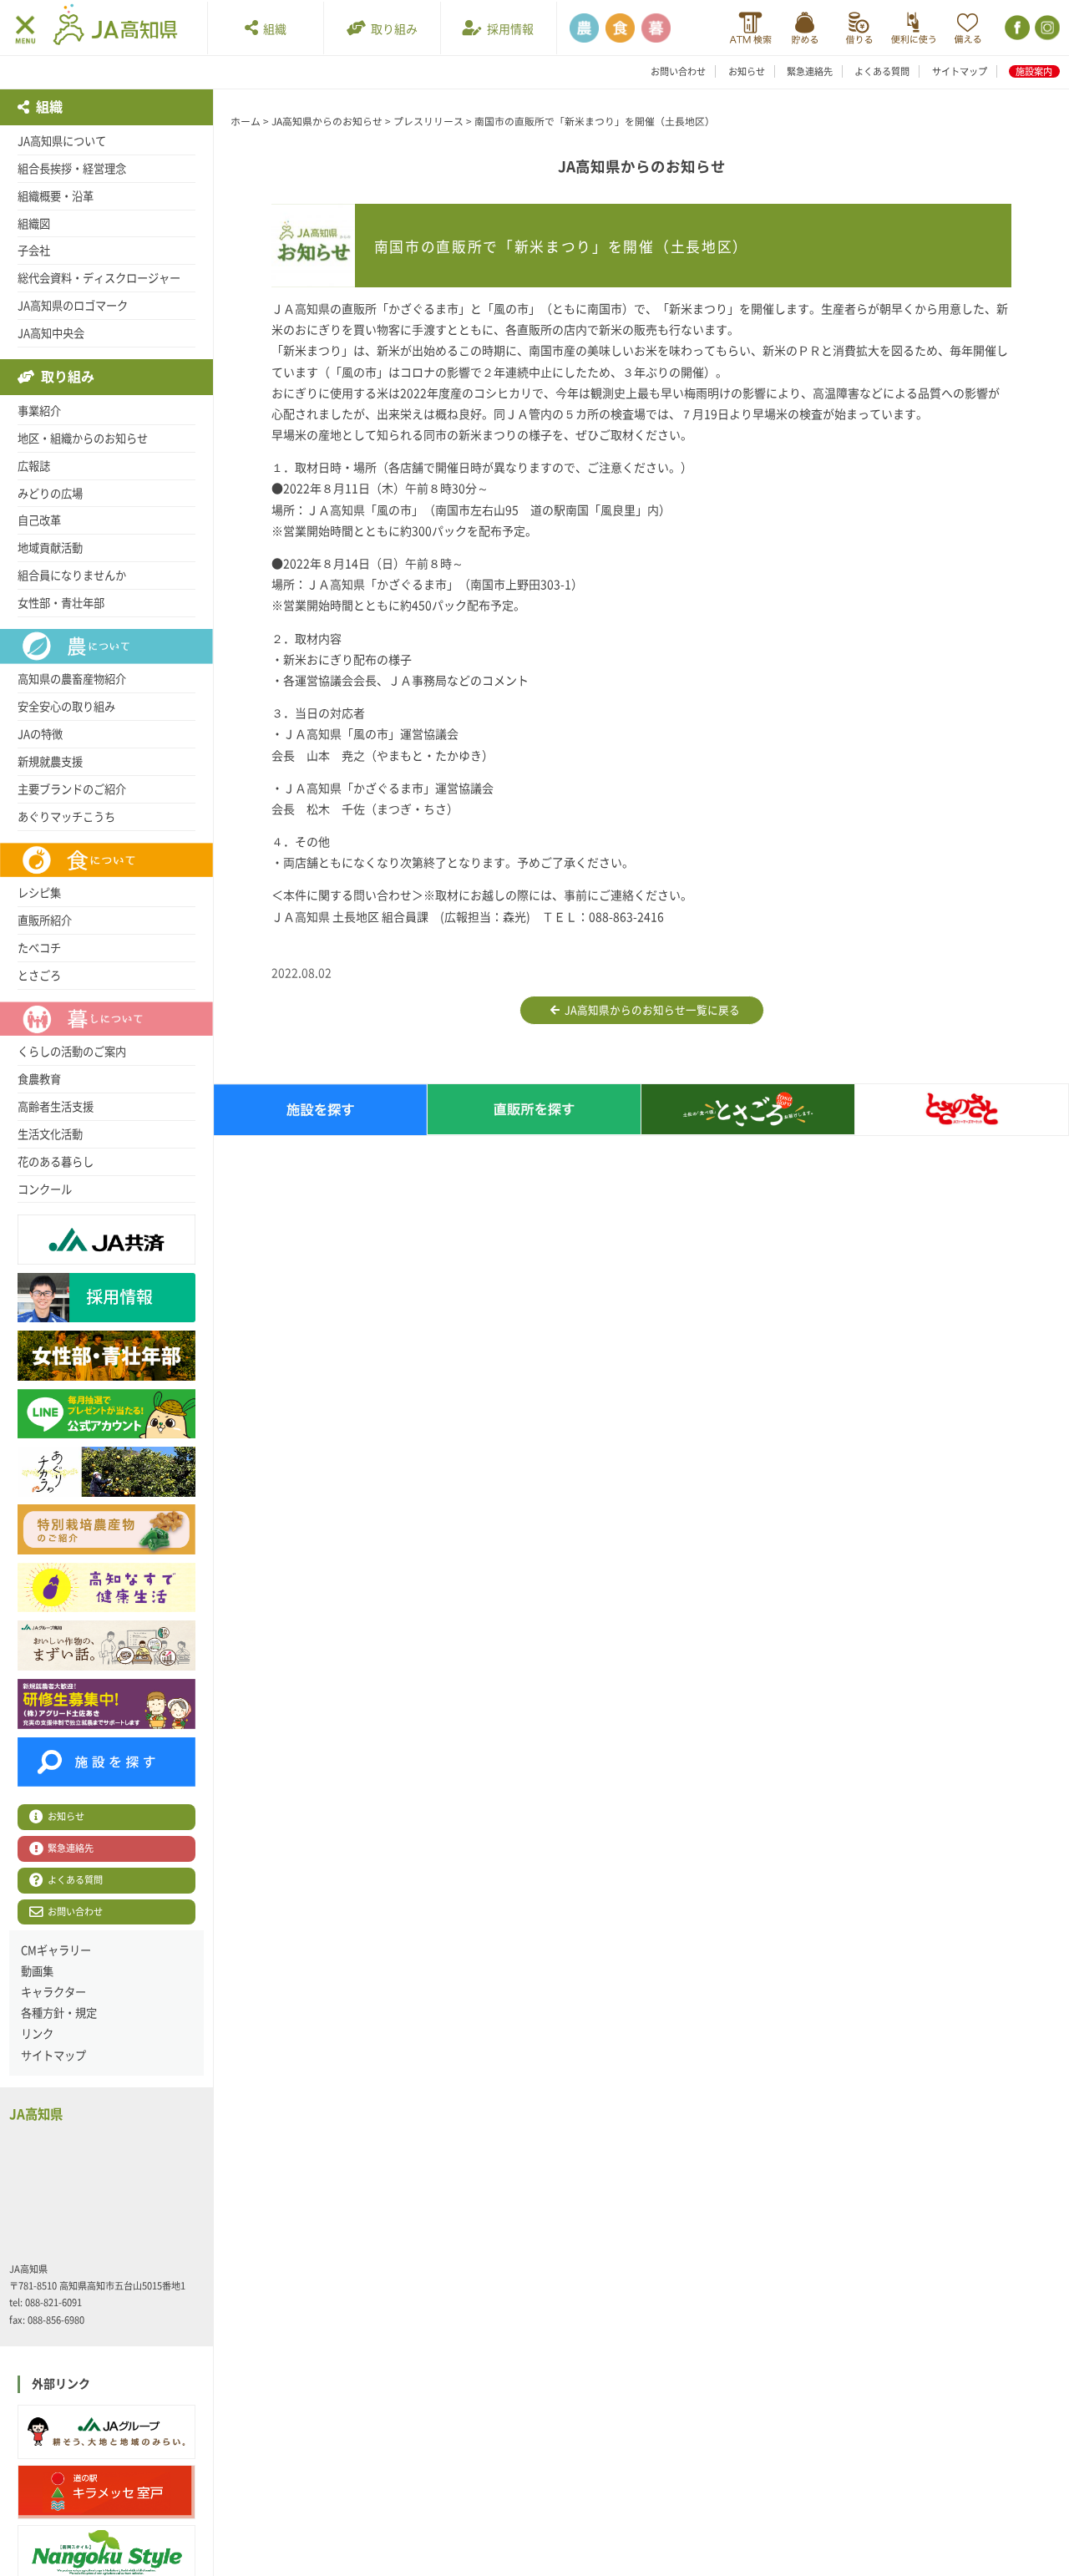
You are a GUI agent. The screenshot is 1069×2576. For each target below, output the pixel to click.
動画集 (37, 1971)
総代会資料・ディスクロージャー (99, 278)
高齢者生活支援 (56, 1107)
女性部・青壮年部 (61, 603)
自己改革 (39, 520)
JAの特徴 (40, 734)
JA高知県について (62, 141)
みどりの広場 (50, 494)
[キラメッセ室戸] (106, 2492)
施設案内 (1034, 71)
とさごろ (39, 976)
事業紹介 (39, 411)
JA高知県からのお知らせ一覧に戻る (650, 1010)
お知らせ (747, 71)
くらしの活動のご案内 (72, 1052)
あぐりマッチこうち (66, 817)
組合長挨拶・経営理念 (72, 169)
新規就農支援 (50, 762)
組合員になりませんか (72, 576)
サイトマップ (960, 71)
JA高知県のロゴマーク (73, 306)
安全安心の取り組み (66, 707)
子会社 (34, 251)
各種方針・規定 (59, 2013)
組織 (272, 29)
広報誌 (34, 466)
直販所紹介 (45, 920)
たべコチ (39, 948)
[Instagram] (1046, 28)
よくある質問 (882, 71)
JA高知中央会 (51, 333)
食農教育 (39, 1079)
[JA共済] (968, 28)
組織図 (34, 224)
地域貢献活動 (50, 548)
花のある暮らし (56, 1162)
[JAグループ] (106, 2432)
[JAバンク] (750, 28)
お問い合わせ (678, 71)
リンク (37, 2034)
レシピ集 (39, 893)
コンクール (45, 1189)
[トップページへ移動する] (115, 27)
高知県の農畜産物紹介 (72, 679)
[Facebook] (1016, 28)
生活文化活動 (50, 1134)
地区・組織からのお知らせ (83, 439)
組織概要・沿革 (56, 196)
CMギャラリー (56, 1950)
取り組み (392, 29)
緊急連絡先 (810, 71)
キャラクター (53, 1992)
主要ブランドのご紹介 (72, 789)
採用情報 (508, 29)
